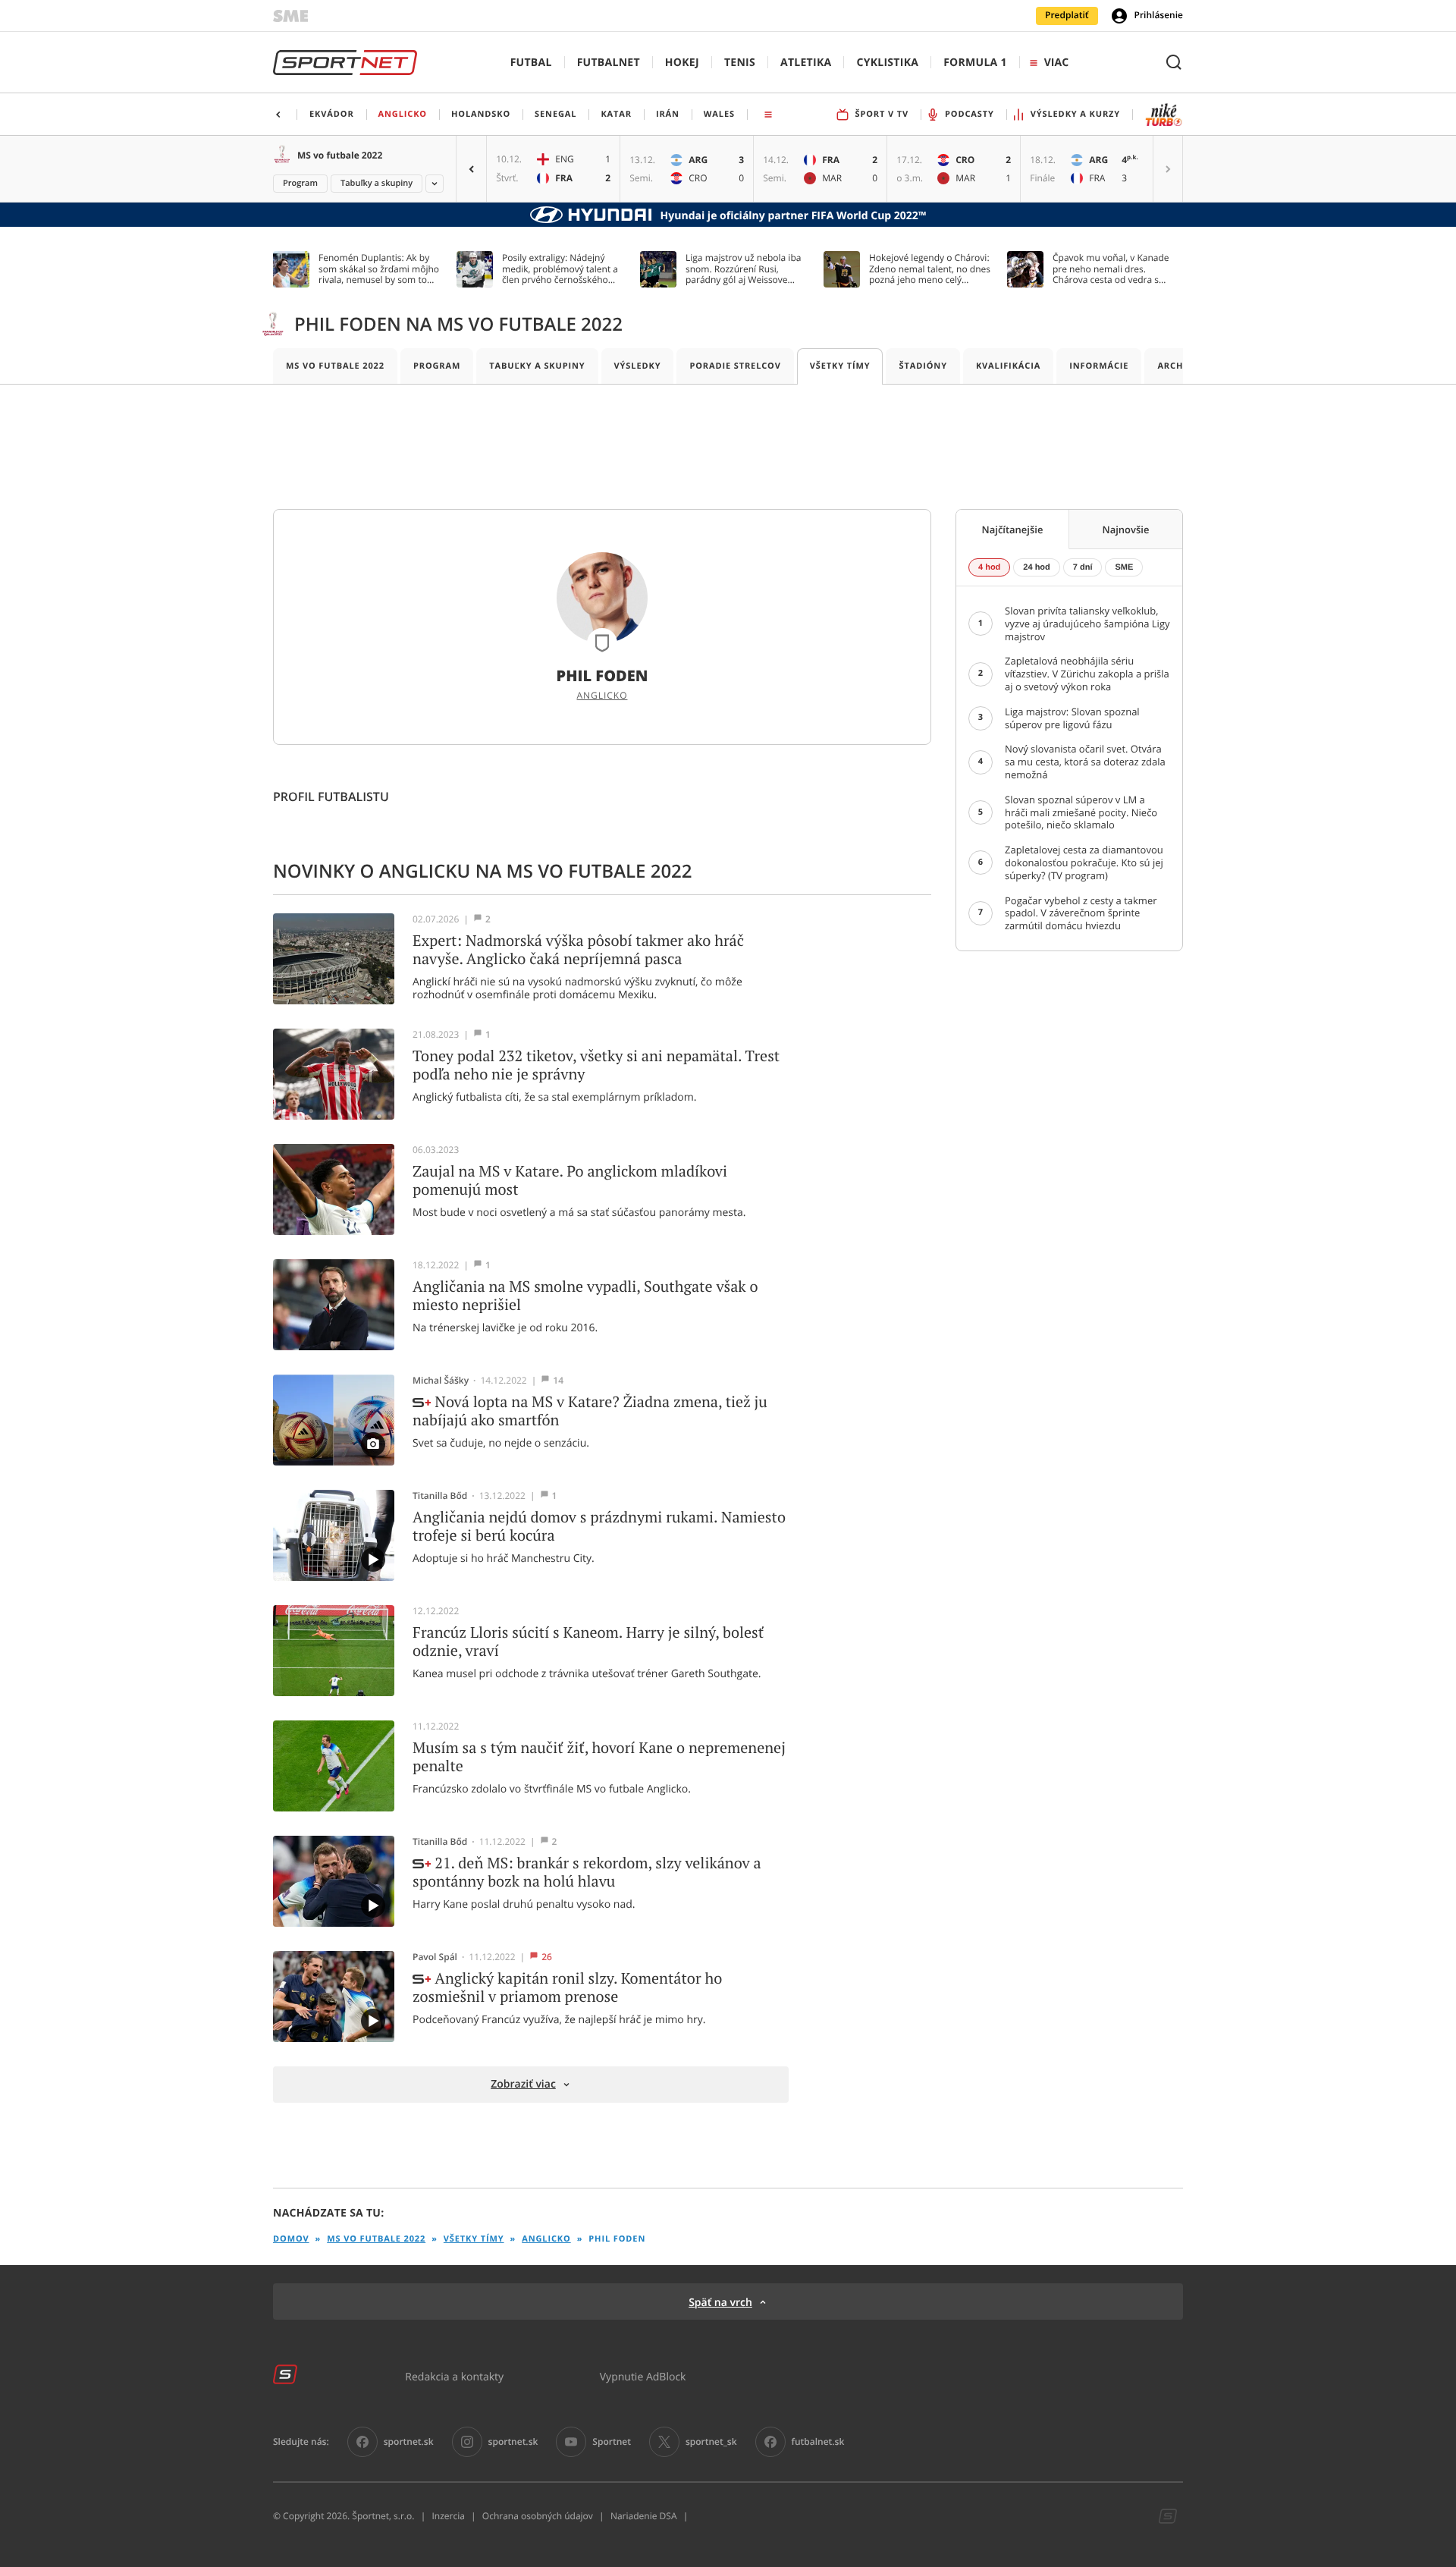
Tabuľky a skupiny (377, 183)
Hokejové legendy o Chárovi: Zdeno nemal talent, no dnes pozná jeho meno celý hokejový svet (930, 269)
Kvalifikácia (1008, 366)
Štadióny (923, 366)
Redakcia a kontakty (454, 2376)
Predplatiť (1067, 15)
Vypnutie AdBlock (643, 2376)
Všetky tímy (840, 366)
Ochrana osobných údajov (538, 2516)
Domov (291, 2239)
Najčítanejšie (1013, 529)
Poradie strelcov (735, 366)
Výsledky (638, 366)
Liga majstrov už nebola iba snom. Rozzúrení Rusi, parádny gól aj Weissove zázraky (743, 269)
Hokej (682, 63)
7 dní (1083, 567)
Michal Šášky (441, 1381)
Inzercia (448, 2516)
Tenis (740, 63)
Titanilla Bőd (440, 1496)
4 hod (989, 567)
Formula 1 (975, 63)
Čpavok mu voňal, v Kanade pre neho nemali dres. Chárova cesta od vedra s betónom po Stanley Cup (1111, 269)
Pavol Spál (435, 1957)
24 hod (1036, 567)
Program (300, 183)
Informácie (1099, 366)
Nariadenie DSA (644, 2516)
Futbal (531, 63)
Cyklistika (887, 63)
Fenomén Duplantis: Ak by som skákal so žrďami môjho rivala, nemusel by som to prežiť (379, 269)
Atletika (806, 63)
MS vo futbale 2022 (340, 155)
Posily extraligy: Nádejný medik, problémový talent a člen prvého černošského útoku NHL (560, 269)
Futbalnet (609, 63)
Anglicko (602, 696)
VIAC (1056, 63)
